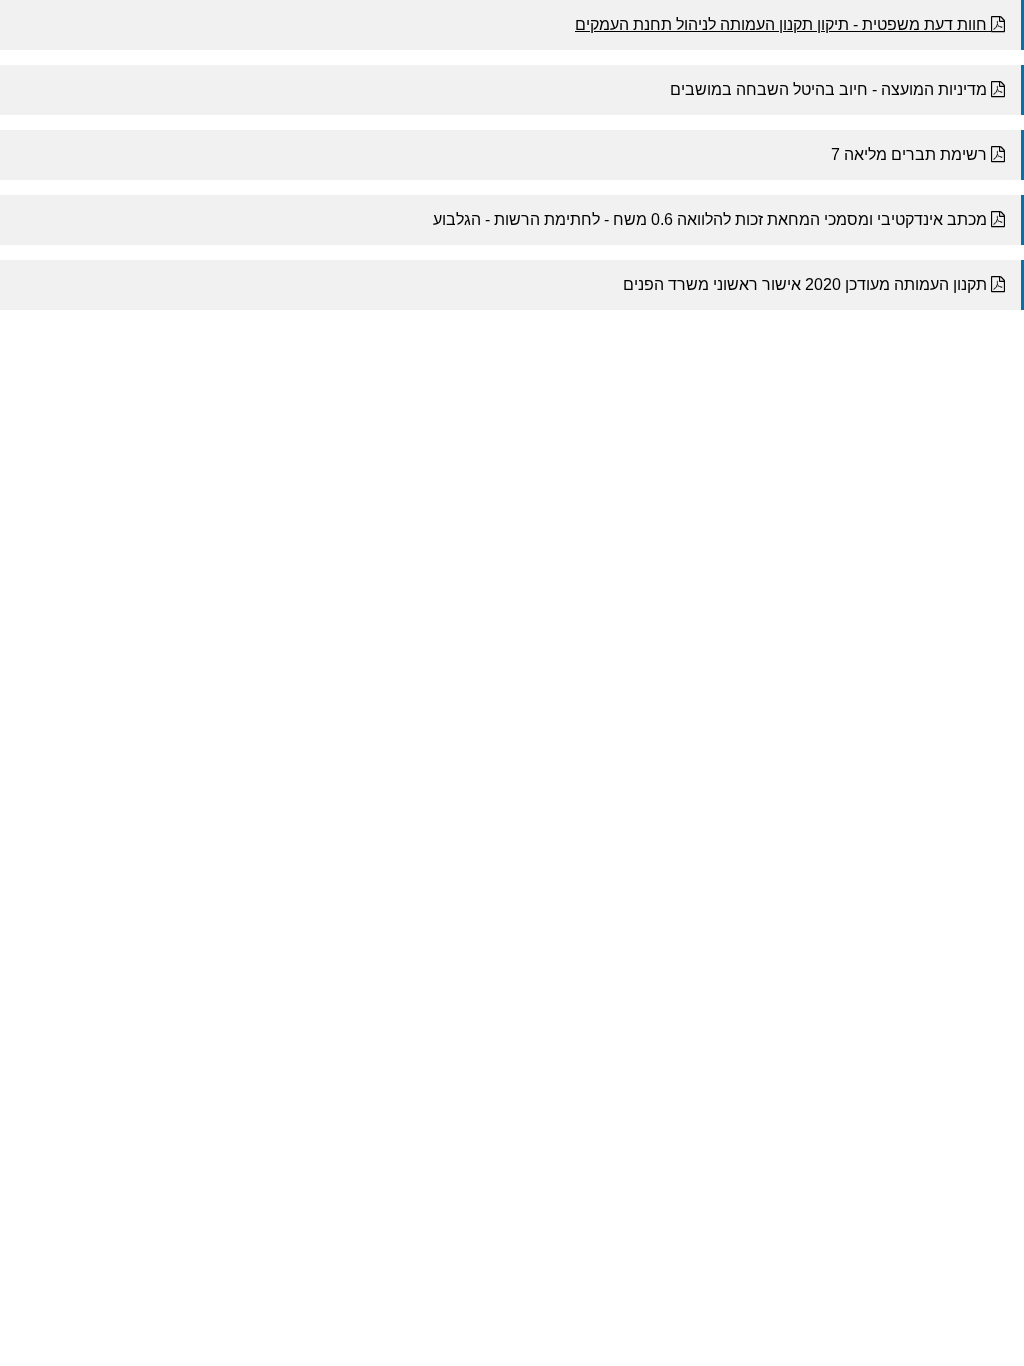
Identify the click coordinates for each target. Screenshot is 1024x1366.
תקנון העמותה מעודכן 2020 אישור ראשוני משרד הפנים (807, 284)
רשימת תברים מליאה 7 (911, 154)
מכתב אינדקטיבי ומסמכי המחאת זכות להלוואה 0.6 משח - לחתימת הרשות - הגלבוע (712, 219)
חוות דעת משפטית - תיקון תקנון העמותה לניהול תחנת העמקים (783, 24)
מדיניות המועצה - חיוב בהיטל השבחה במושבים (830, 89)
